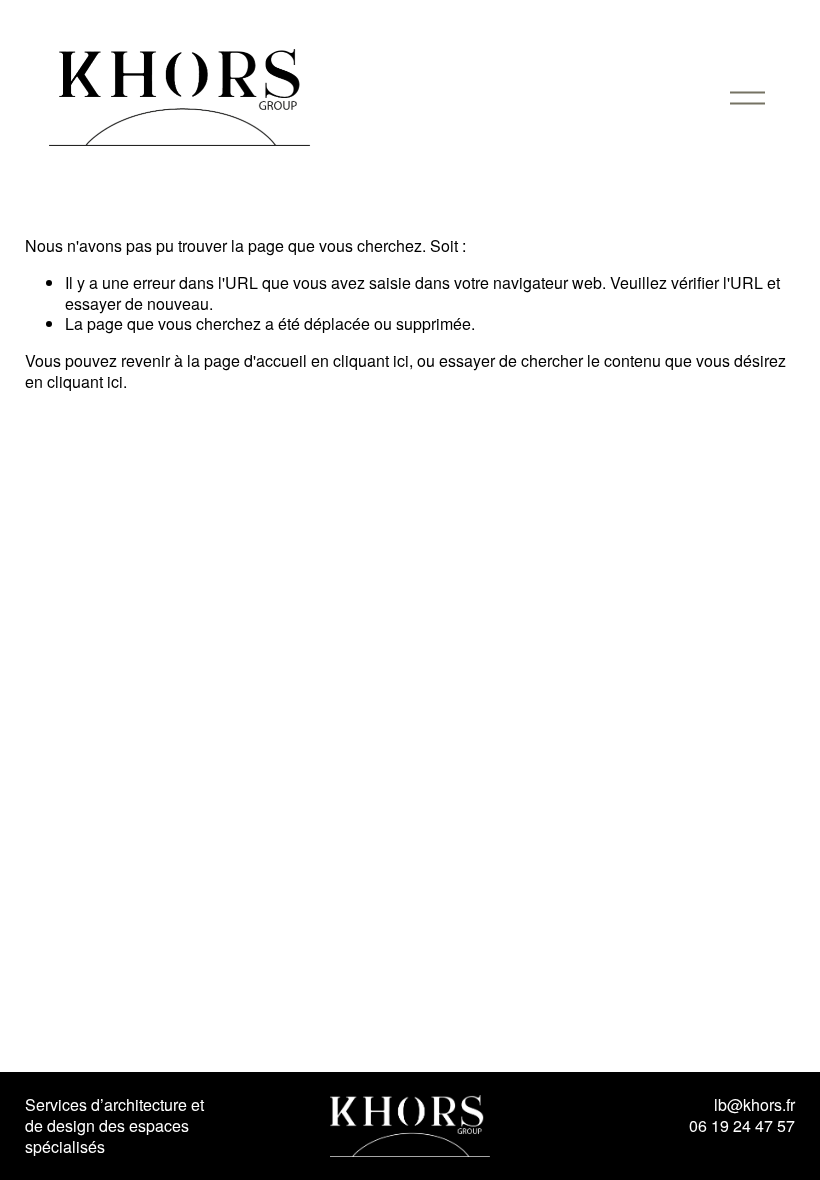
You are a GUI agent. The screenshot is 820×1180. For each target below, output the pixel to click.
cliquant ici (371, 360)
